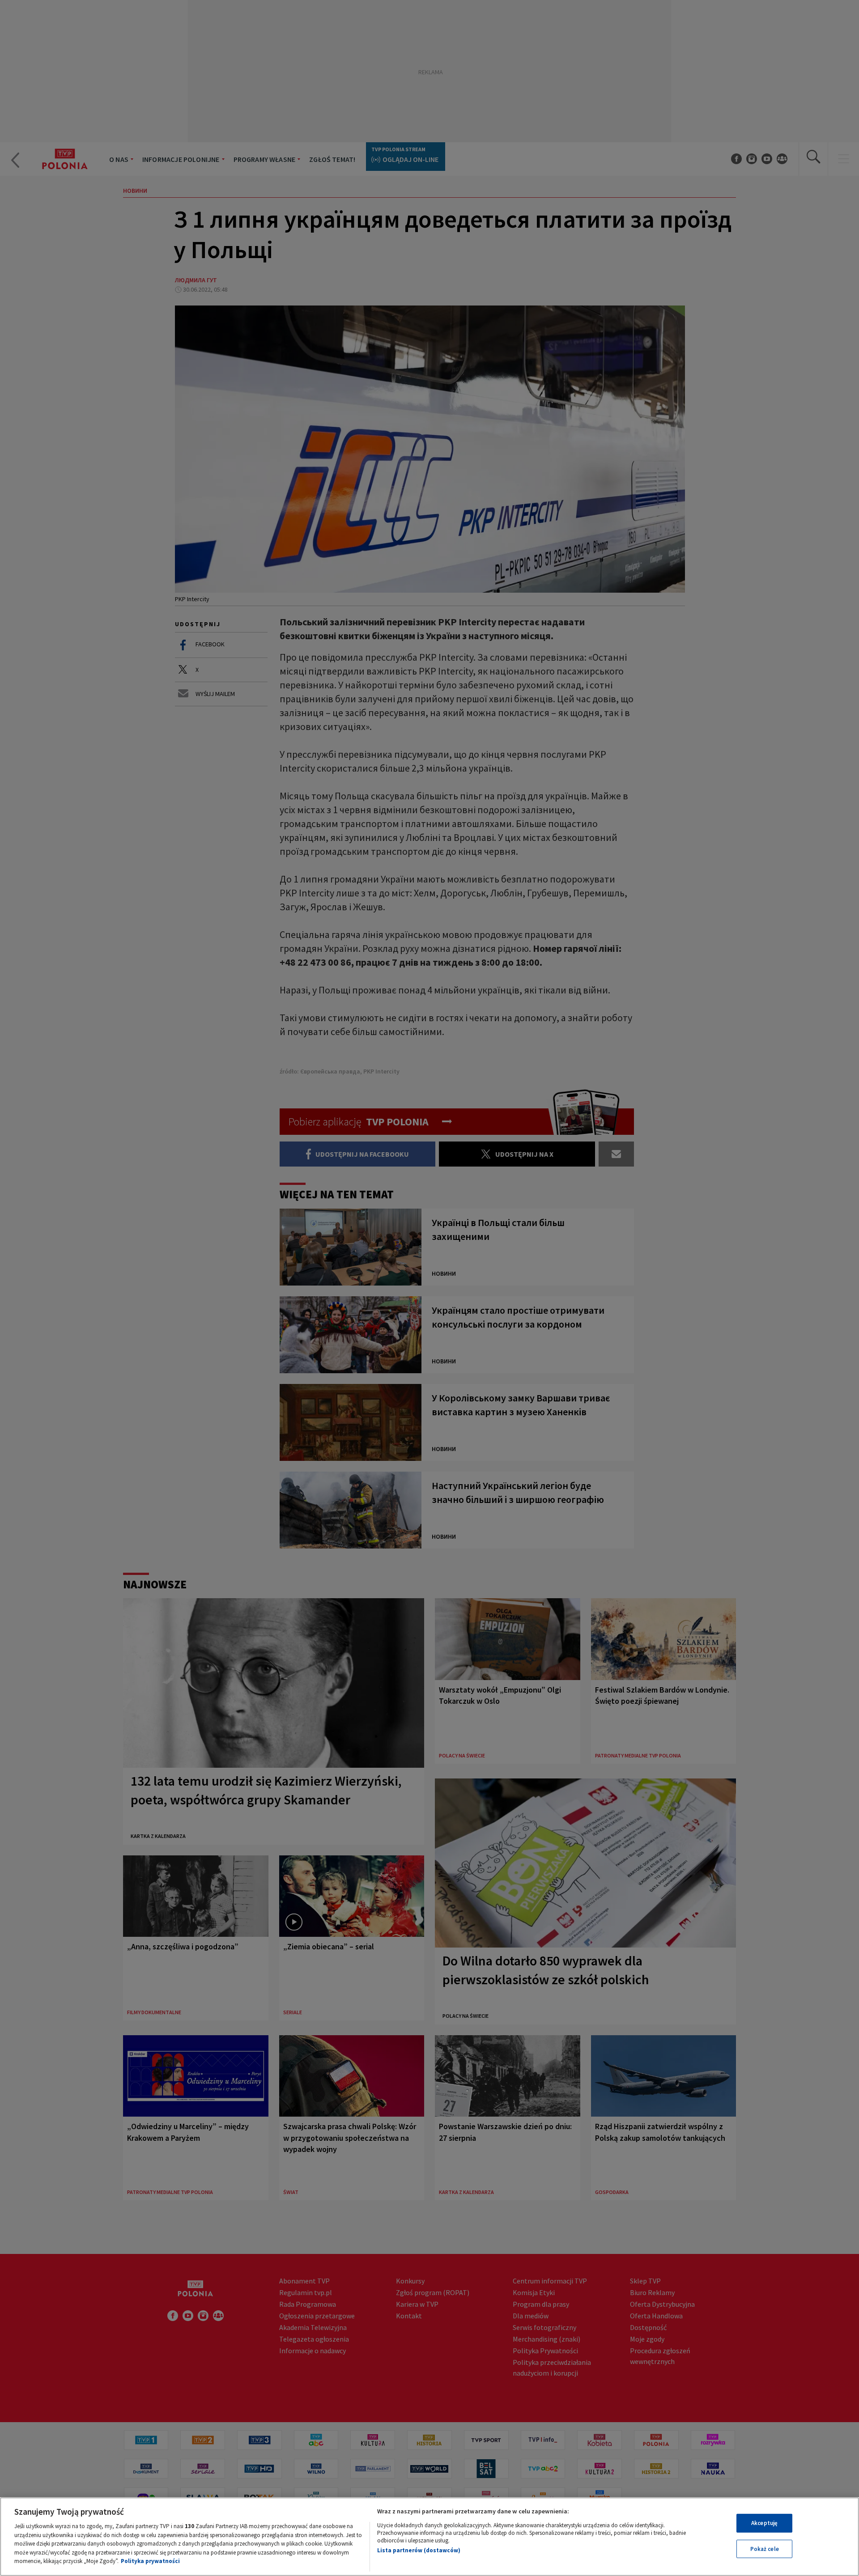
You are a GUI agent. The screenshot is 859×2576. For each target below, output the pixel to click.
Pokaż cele (765, 2549)
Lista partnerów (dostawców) (419, 2550)
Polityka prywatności (150, 2561)
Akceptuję (764, 2523)
